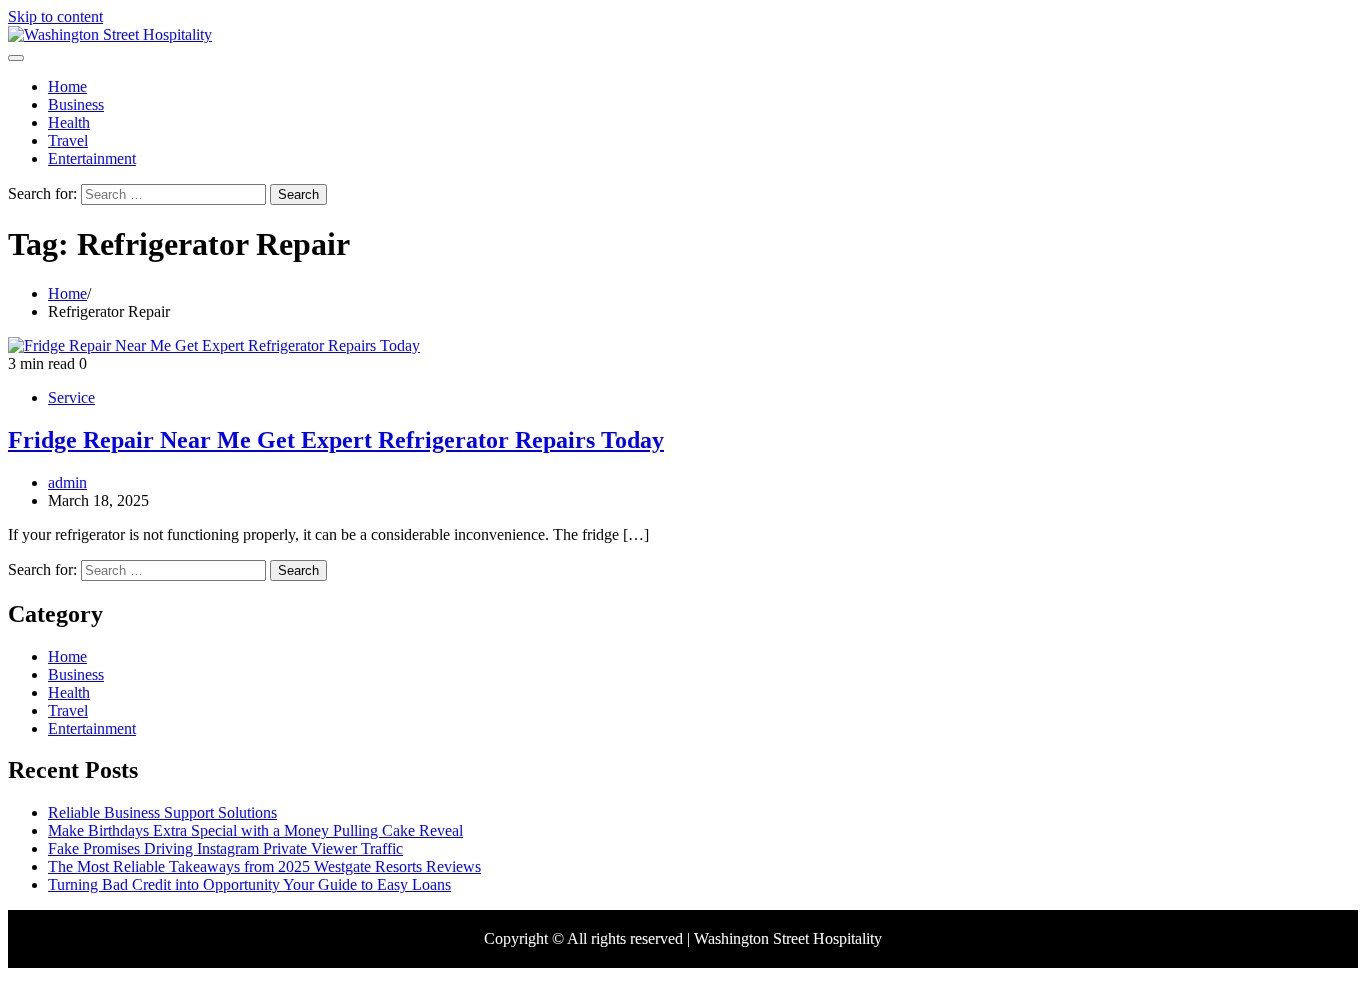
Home (67, 86)
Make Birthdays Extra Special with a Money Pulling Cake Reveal (255, 830)
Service (71, 397)
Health (69, 122)
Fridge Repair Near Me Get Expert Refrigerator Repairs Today (336, 440)
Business (76, 104)
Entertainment (92, 158)
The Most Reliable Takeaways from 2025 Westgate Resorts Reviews (264, 866)
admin (67, 482)
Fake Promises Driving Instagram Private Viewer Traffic (225, 848)
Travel (68, 140)
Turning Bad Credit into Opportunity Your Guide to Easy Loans (249, 884)
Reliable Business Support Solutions (162, 812)
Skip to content (55, 16)
